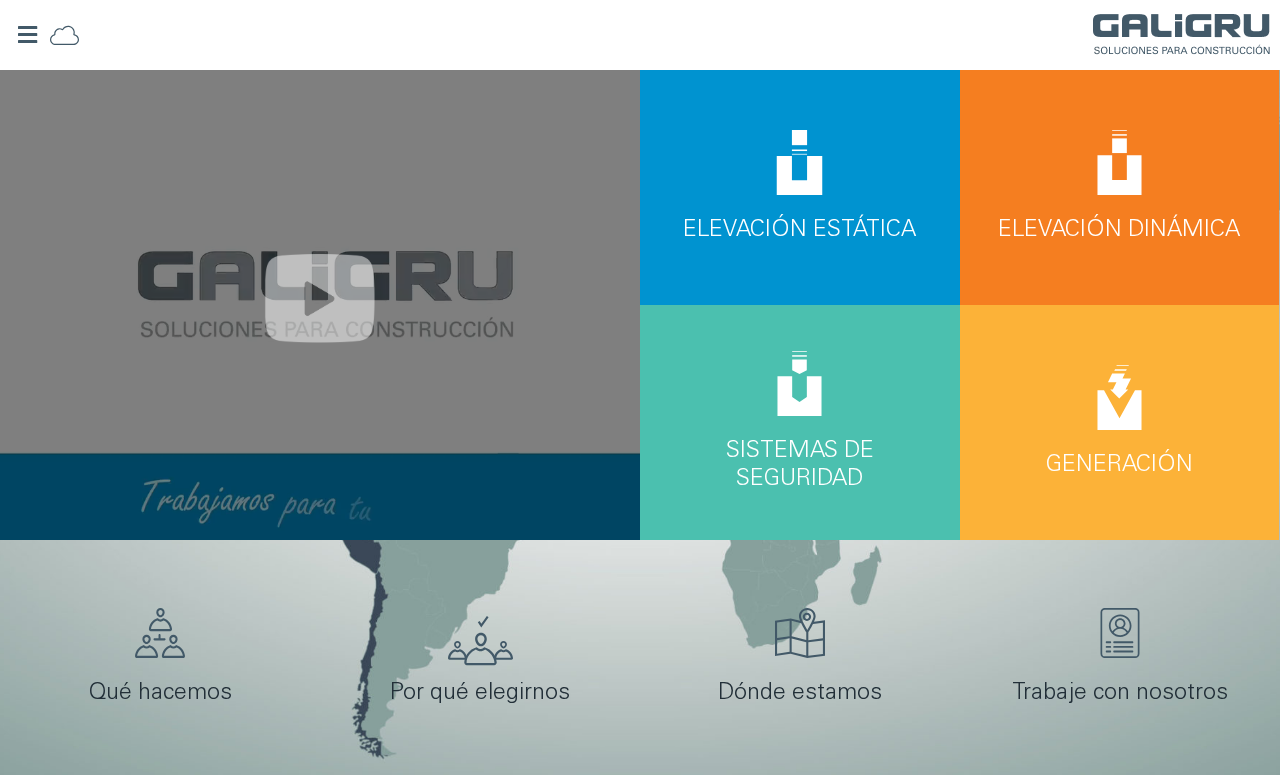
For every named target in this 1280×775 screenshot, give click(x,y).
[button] (27, 35)
